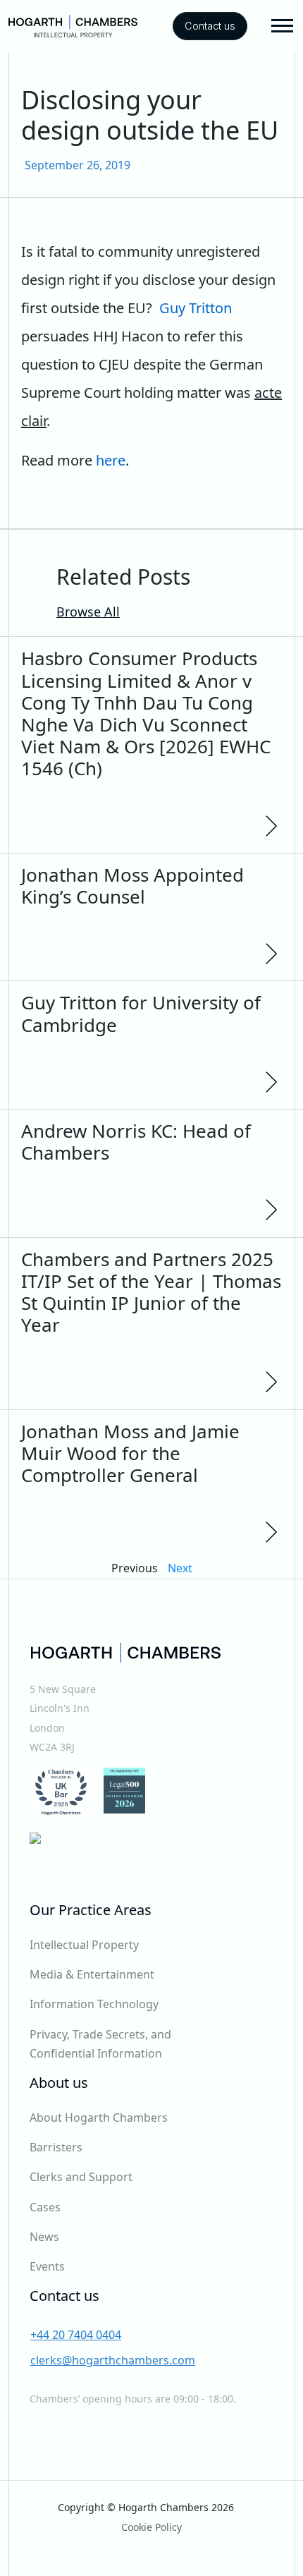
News (44, 2237)
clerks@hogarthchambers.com (113, 2360)
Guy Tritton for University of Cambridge (141, 1013)
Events (47, 2266)
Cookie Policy (151, 2527)
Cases (45, 2207)
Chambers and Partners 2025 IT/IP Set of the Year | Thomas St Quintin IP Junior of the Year (151, 1292)
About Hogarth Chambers (99, 2118)
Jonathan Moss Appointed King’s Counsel (132, 886)
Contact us (210, 26)
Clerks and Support (81, 2177)
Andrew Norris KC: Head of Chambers (136, 1142)
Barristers (56, 2147)
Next (180, 1568)
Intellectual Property (84, 1945)
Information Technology (94, 2004)
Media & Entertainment (92, 1974)
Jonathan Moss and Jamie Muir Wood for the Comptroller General (130, 1453)
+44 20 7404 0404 (76, 2335)
